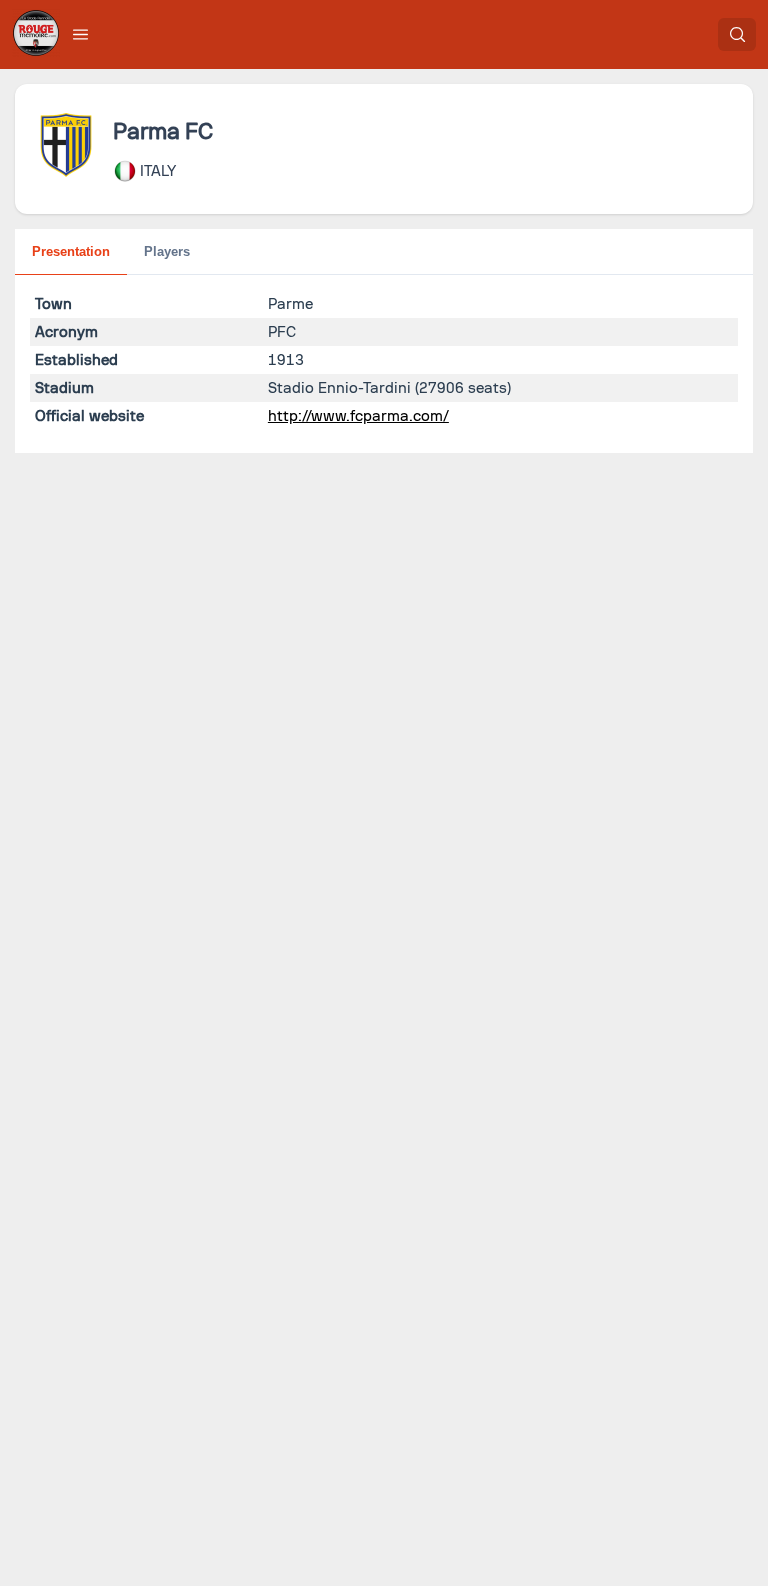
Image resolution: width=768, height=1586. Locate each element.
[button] (81, 34)
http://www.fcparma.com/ (358, 416)
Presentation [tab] (71, 251)
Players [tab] (167, 251)
